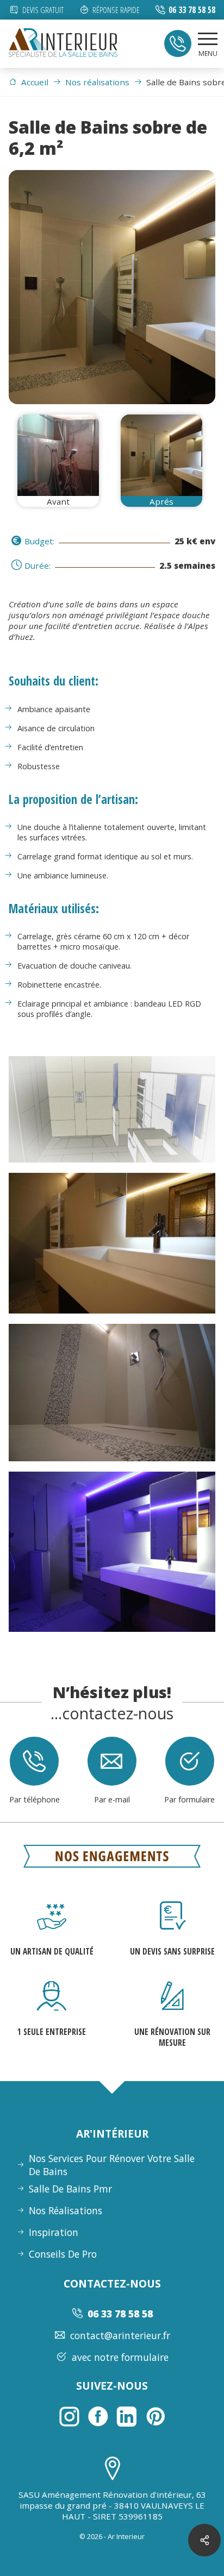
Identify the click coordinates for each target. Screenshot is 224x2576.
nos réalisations (66, 2210)
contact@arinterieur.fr (120, 2335)
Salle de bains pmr (70, 2189)
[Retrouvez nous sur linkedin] (127, 2416)
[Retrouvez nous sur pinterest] (155, 2416)
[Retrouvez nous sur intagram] (69, 2416)
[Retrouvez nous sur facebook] (98, 2416)
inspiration (54, 2232)
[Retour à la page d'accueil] (63, 44)
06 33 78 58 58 (192, 10)
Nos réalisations (97, 82)
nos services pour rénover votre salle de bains (112, 2165)
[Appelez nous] (178, 43)
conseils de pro (63, 2254)
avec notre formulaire (120, 2357)
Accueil (35, 82)
